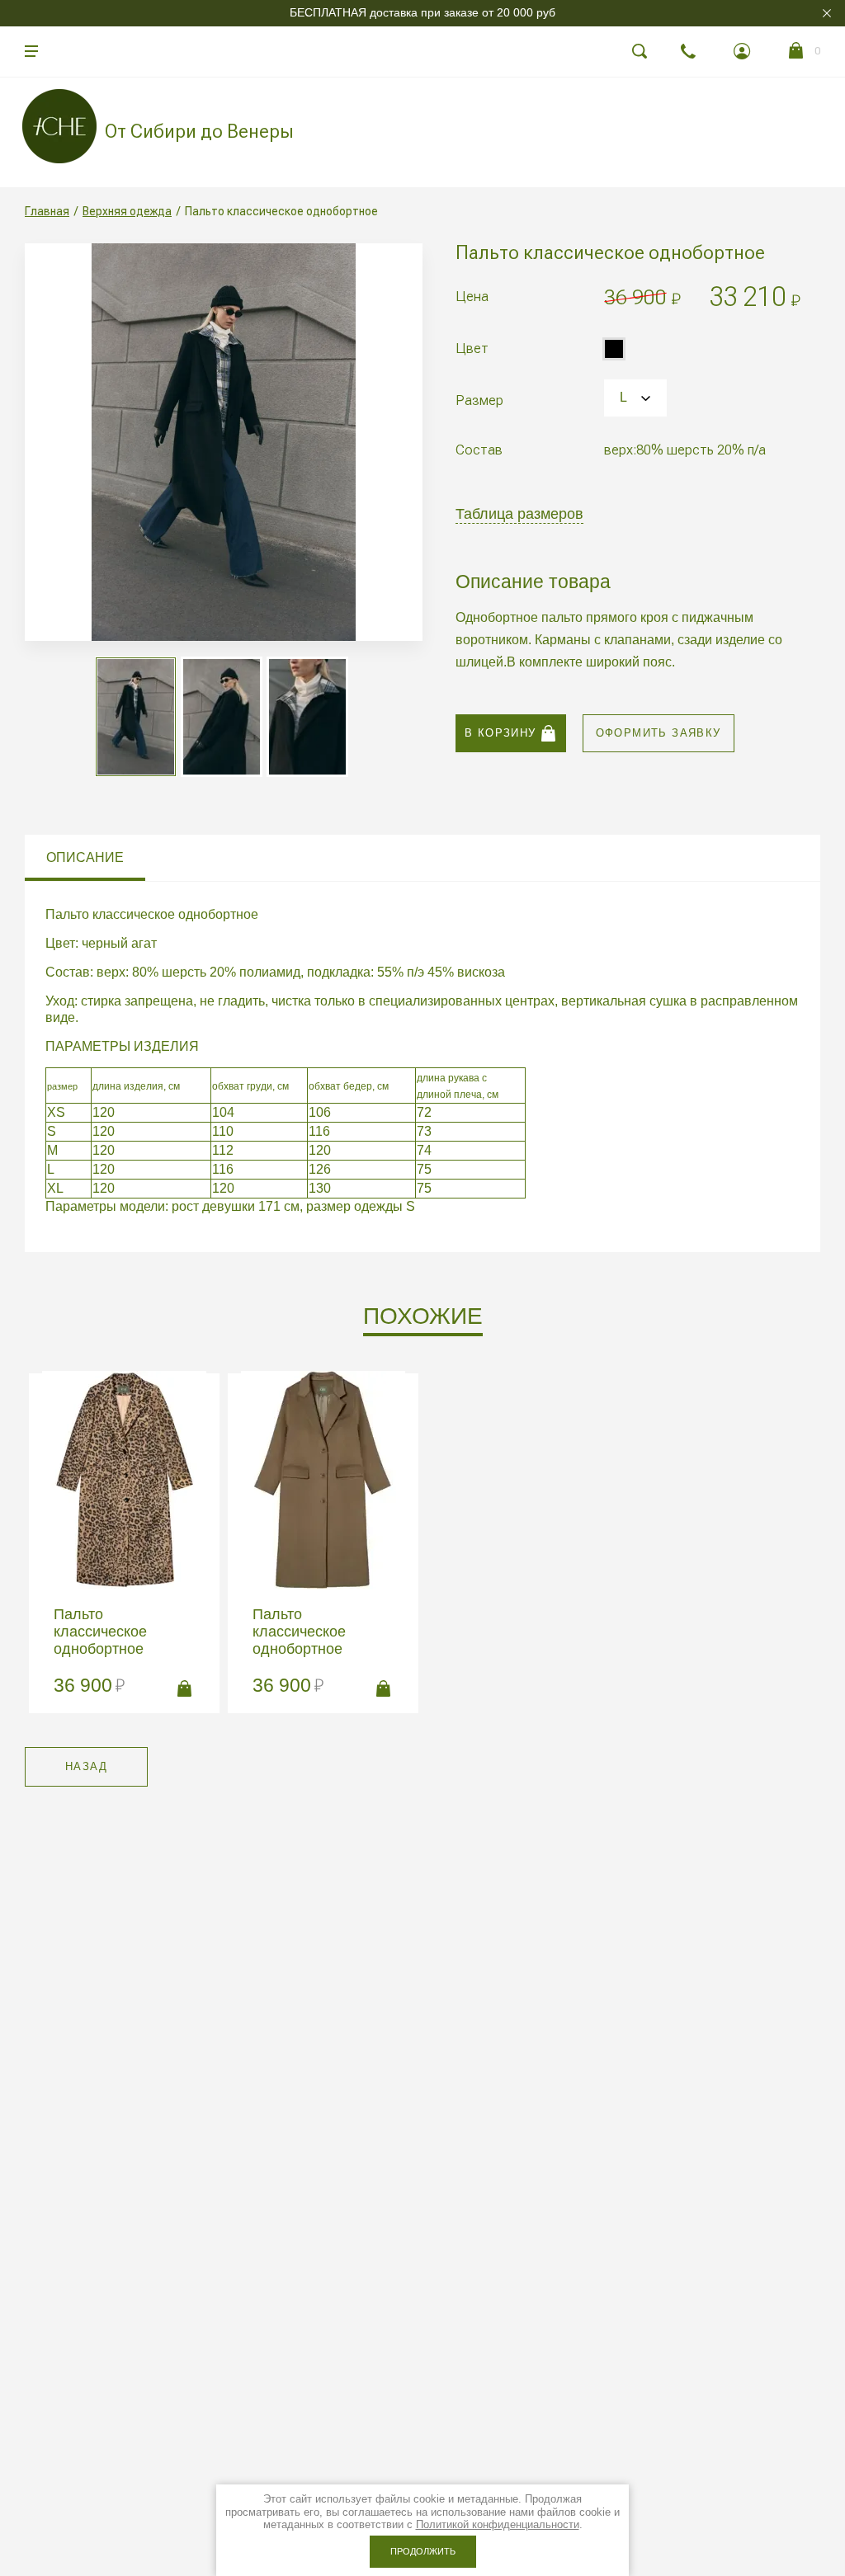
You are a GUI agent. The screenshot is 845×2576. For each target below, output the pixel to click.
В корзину (500, 733)
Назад (86, 1766)
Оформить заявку (659, 733)
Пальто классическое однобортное (100, 1632)
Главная (47, 211)
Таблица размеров (519, 514)
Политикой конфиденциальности (498, 2524)
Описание (85, 857)
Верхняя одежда (127, 211)
